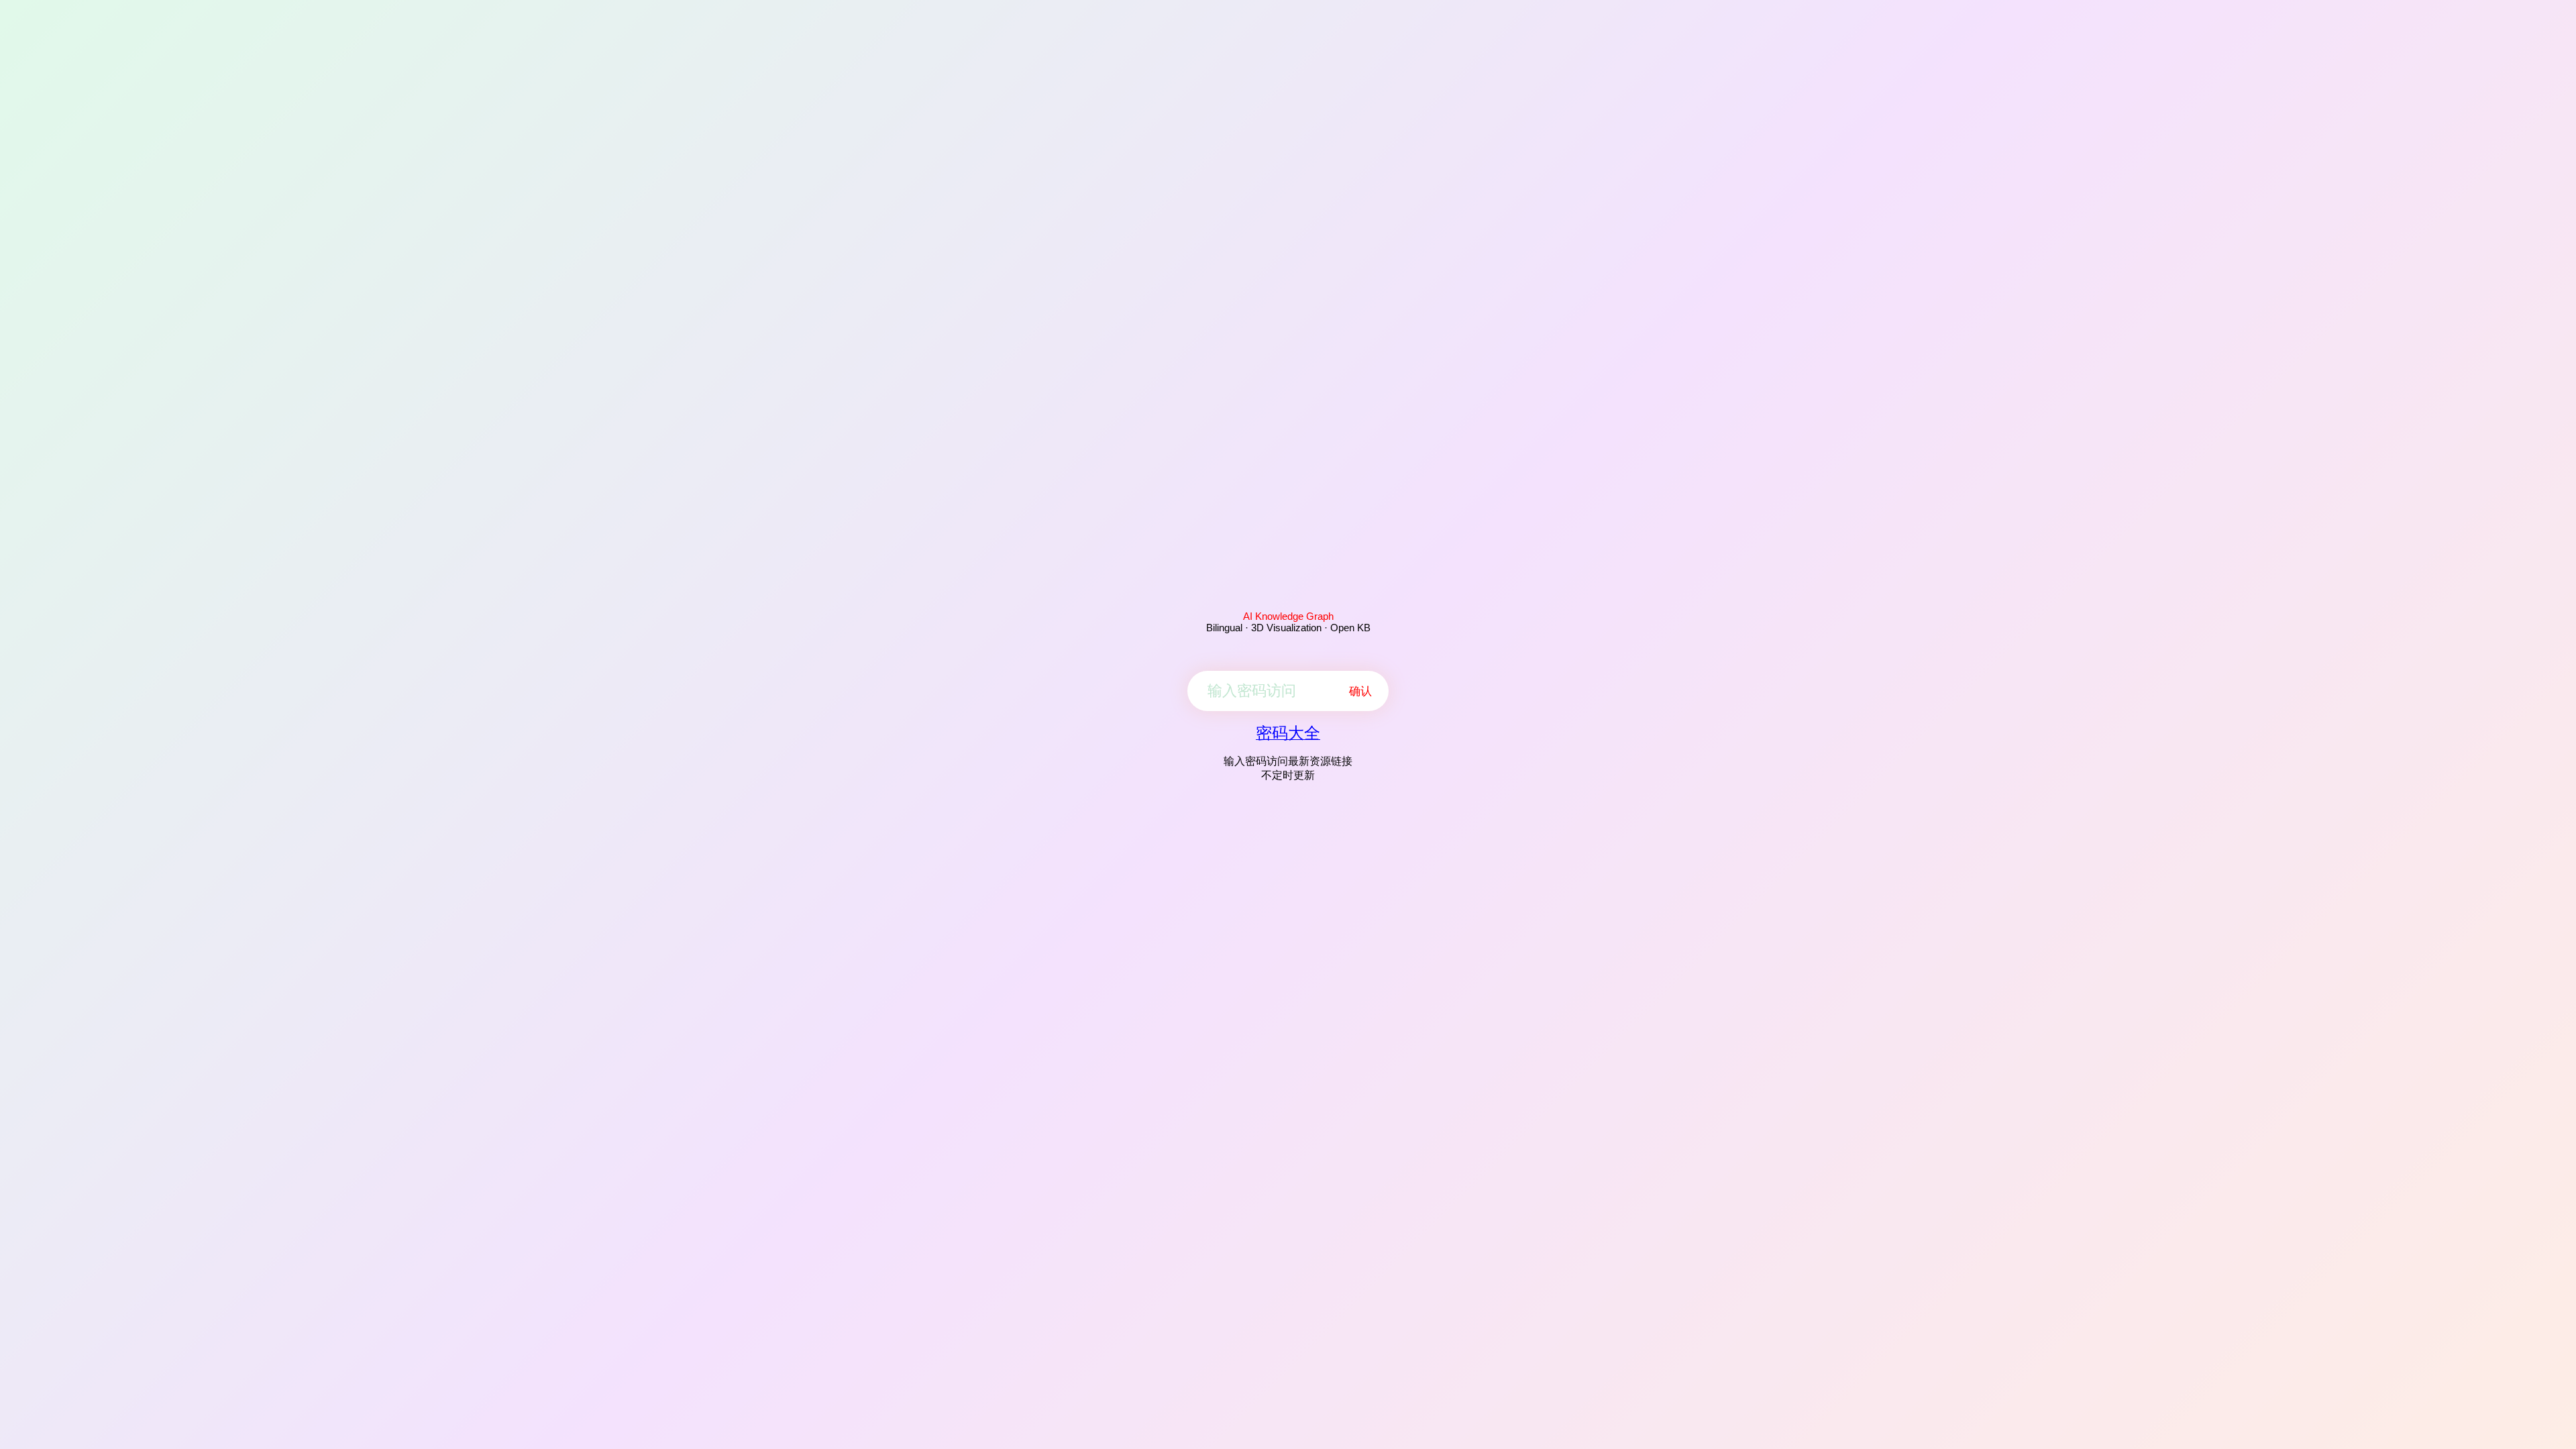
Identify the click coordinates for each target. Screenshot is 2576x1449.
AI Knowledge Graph (1288, 616)
